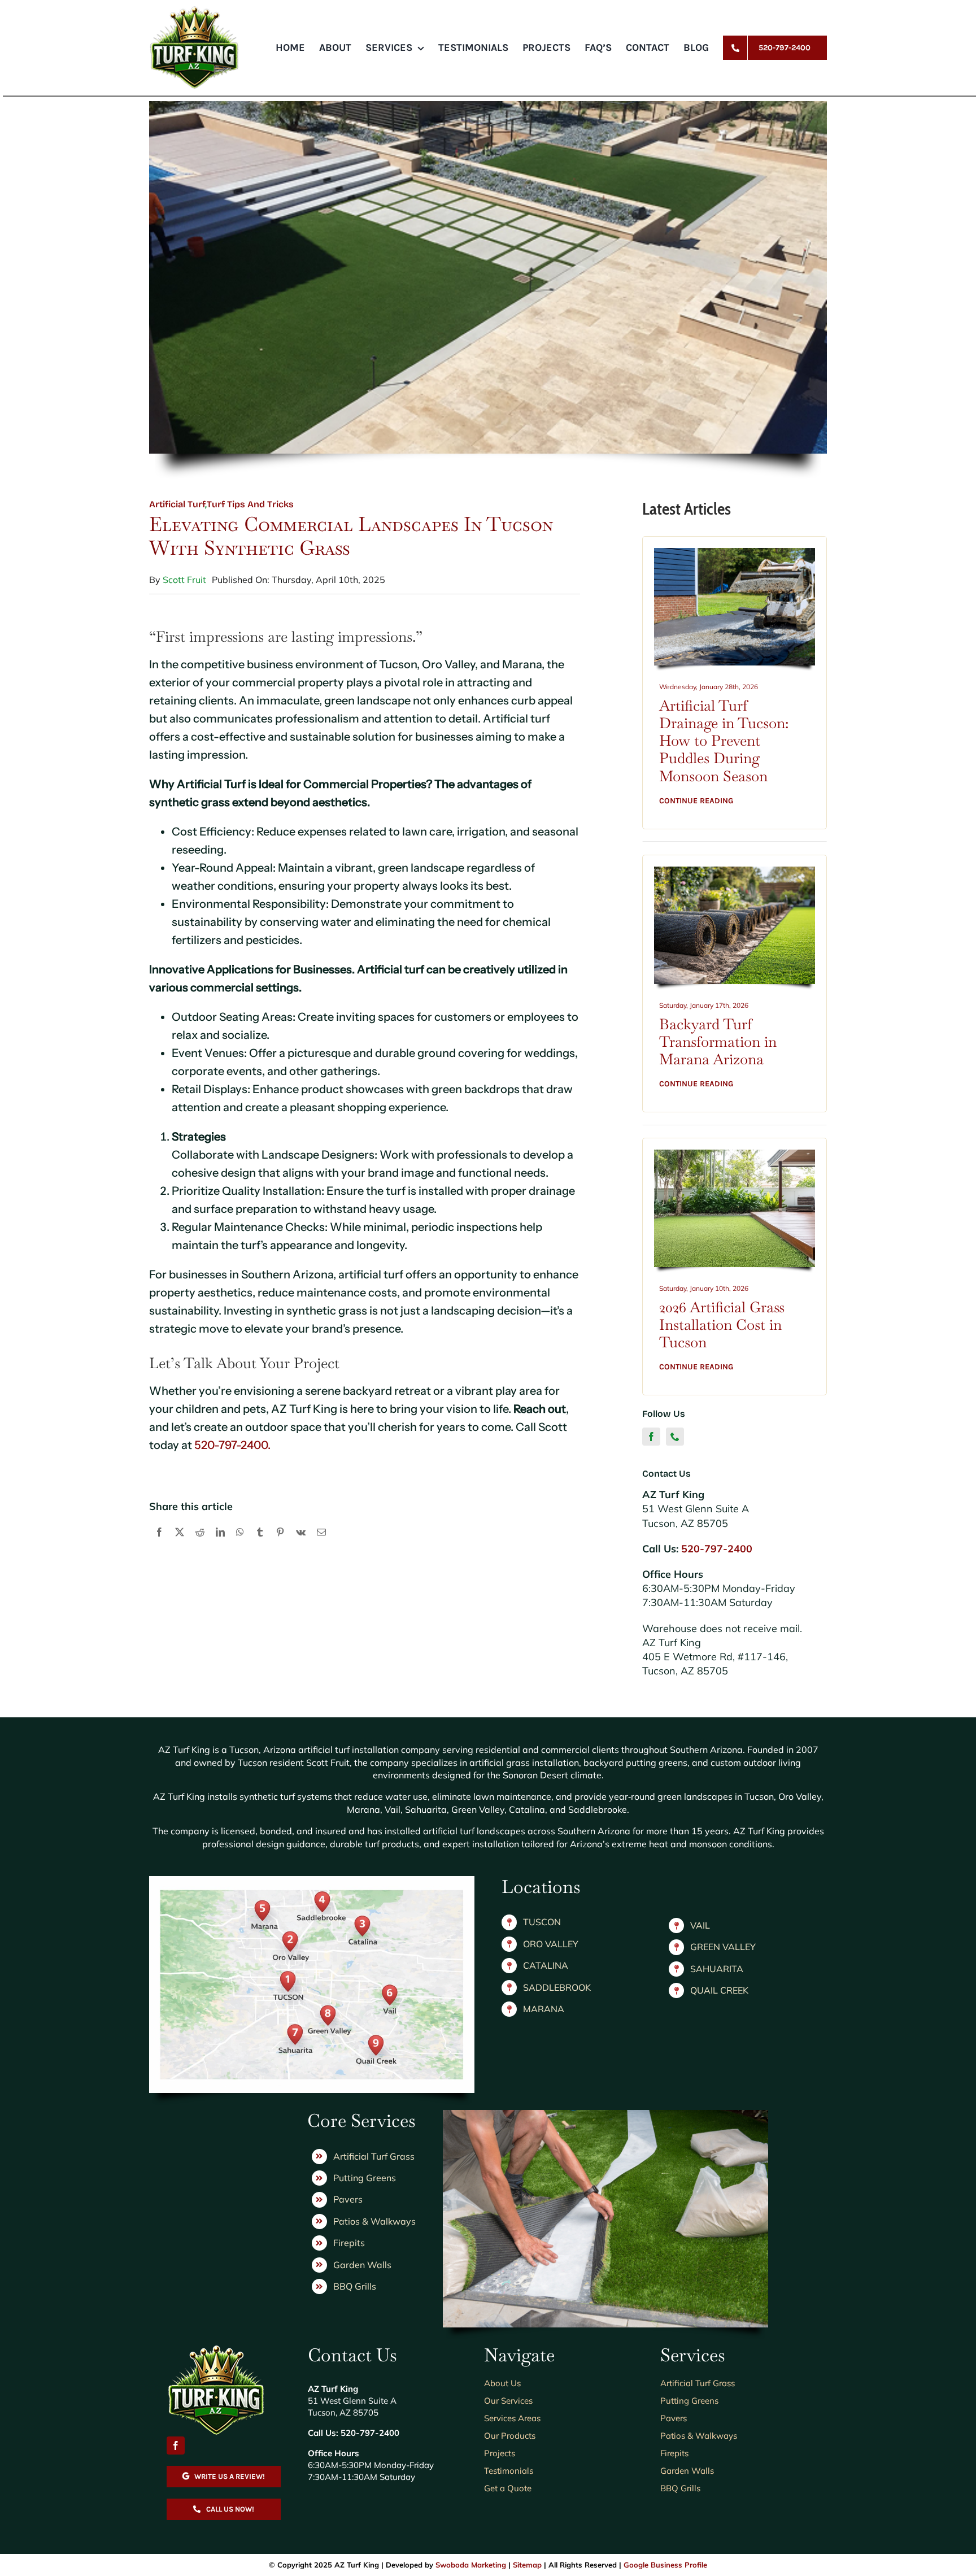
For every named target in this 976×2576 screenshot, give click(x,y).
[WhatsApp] (240, 1544)
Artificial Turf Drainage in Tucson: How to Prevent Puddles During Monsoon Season (724, 741)
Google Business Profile (665, 2565)
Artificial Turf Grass (374, 2156)
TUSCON (542, 1922)
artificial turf (177, 504)
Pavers (348, 2199)
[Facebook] (159, 1544)
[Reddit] (200, 1544)
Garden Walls (362, 2265)
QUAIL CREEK (719, 1990)
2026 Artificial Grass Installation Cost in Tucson (722, 1325)
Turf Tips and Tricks (250, 504)
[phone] (675, 1437)
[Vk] (301, 1544)
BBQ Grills (355, 2286)
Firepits (349, 2243)
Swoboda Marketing (471, 2565)
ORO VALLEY (551, 1944)
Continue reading (696, 801)
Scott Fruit (184, 580)
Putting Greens (365, 2178)
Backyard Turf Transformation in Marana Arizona (718, 1042)
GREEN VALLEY (723, 1947)
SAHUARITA (717, 1969)
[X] (180, 1544)
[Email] (321, 1544)
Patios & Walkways (374, 2221)
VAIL (700, 1925)
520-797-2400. (232, 1445)
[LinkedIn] (220, 1544)
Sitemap (527, 2565)
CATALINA (546, 1965)
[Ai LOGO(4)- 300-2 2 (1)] (216, 2349)
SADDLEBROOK (557, 1987)
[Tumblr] (260, 1544)
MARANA (544, 2009)
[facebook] (651, 1437)
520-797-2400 (717, 1549)
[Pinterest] (280, 1544)
